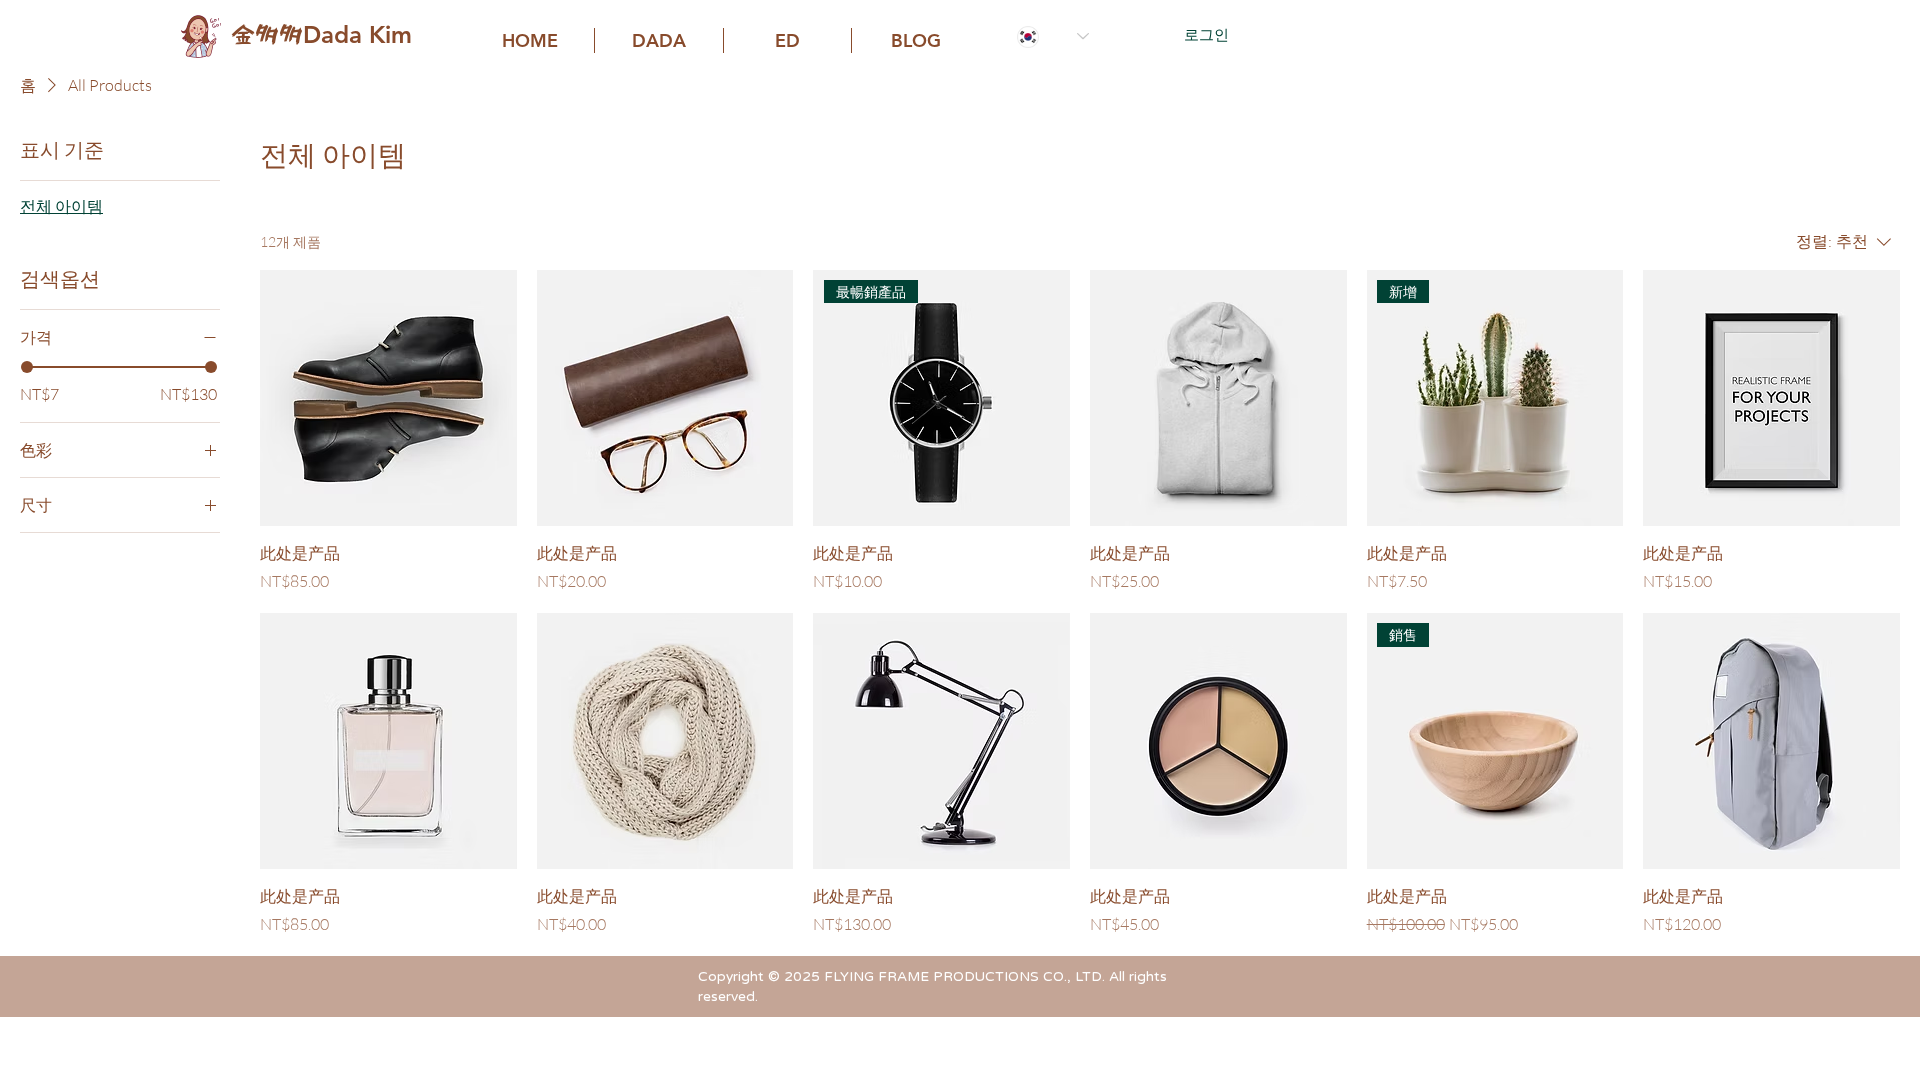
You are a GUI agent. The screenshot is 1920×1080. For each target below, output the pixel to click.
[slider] (27, 367)
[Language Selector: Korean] (1053, 36)
